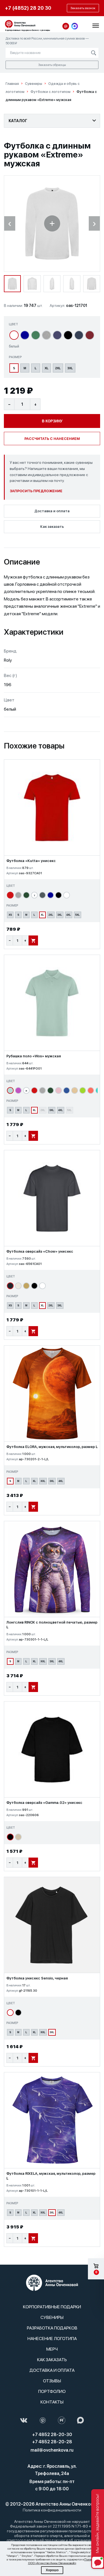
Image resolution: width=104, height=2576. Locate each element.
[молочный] (18, 1837)
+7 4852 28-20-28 (52, 2442)
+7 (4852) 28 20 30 (28, 8)
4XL (69, 915)
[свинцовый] (42, 895)
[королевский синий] (25, 335)
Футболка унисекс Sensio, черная (37, 1978)
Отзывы (52, 2381)
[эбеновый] (10, 1286)
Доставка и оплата (52, 511)
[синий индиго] (57, 335)
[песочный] (26, 1286)
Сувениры (52, 2317)
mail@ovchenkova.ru (52, 2450)
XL (47, 368)
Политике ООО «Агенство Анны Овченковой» (63, 2561)
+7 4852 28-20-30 (52, 2435)
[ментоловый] (10, 1090)
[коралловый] (91, 1090)
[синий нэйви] (79, 335)
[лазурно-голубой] (67, 1090)
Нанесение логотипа (52, 2339)
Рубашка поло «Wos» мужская (34, 1056)
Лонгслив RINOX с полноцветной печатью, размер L (52, 1625)
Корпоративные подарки (52, 2307)
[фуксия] (18, 1090)
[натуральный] (75, 1090)
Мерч (52, 2349)
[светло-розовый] (59, 1090)
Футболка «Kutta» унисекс (31, 861)
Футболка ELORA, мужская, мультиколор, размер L (52, 1447)
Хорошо (52, 2570)
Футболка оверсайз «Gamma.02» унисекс (44, 1803)
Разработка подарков (52, 2328)
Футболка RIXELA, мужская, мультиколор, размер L (51, 2176)
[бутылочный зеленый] (36, 335)
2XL (58, 368)
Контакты (52, 2402)
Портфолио (52, 2391)
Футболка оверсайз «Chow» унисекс (40, 1251)
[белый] (14, 335)
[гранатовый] (90, 335)
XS (10, 915)
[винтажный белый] (18, 1286)
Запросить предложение (36, 491)
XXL (43, 1481)
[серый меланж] (46, 335)
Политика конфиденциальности (52, 2510)
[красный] (10, 895)
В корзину (52, 421)
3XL (70, 368)
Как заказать (52, 527)
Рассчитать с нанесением (52, 439)
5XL (78, 915)
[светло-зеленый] (83, 1090)
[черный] (68, 335)
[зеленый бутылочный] (26, 895)
